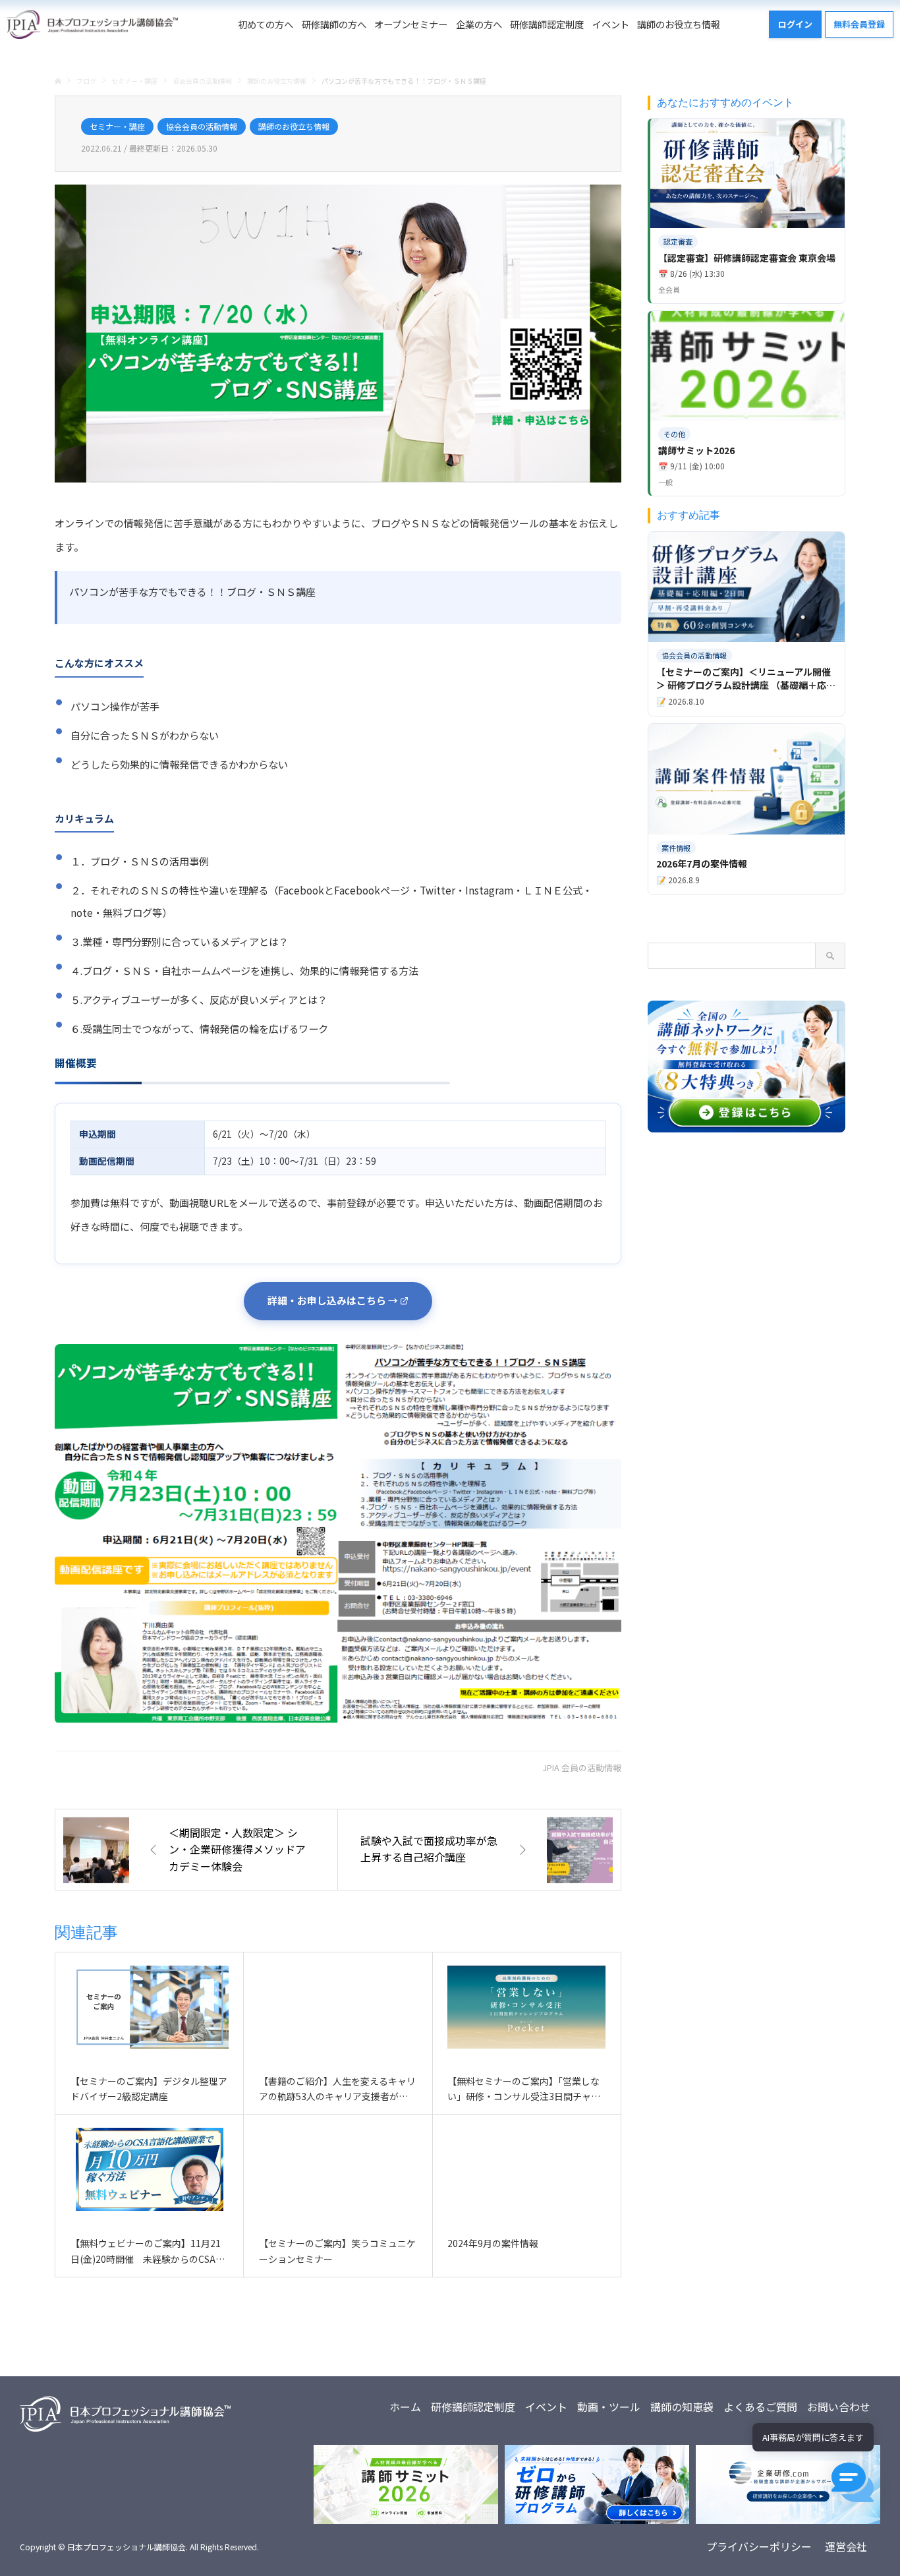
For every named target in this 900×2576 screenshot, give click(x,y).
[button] (853, 2482)
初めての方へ (266, 24)
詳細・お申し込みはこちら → (333, 1300)
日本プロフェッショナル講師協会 (127, 2547)
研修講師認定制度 (547, 24)
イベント (611, 24)
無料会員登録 (859, 24)
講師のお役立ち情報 (679, 24)
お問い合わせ (839, 2407)
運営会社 (846, 2546)
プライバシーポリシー (759, 2546)
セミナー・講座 (117, 126)
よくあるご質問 (760, 2407)
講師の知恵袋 (682, 2407)
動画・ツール (609, 2407)
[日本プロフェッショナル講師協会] (92, 24)
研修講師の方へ (334, 24)
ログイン (795, 24)
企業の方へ (479, 24)
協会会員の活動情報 (202, 126)
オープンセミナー (411, 24)
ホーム (405, 2407)
